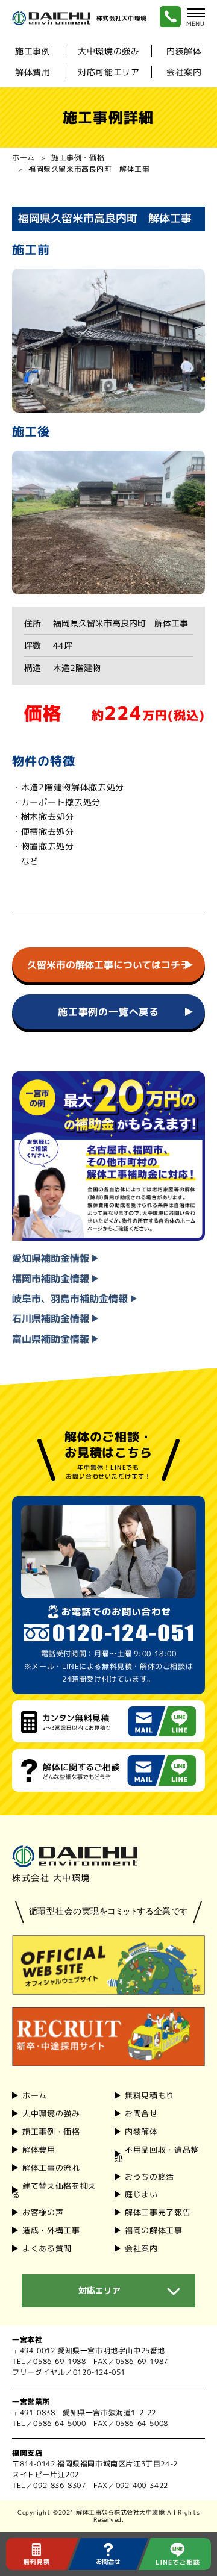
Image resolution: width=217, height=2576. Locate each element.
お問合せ (141, 2113)
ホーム (24, 157)
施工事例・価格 (78, 157)
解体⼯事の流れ (51, 2168)
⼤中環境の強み (109, 51)
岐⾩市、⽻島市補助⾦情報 (71, 1299)
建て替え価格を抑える (54, 2190)
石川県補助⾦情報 (52, 1319)
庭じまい (141, 2194)
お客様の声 (43, 2212)
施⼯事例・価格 (51, 2132)
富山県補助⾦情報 (52, 1339)
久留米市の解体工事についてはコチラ (108, 965)
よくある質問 (47, 2248)
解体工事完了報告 (158, 2212)
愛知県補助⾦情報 (52, 1258)
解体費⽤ (33, 72)
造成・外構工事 (51, 2230)
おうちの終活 (149, 2176)
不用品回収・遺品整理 (157, 2154)
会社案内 (184, 72)
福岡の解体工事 (154, 2230)
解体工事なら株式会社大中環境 (120, 2512)
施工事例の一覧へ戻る (108, 1012)
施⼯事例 (33, 51)
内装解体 (184, 51)
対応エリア (99, 2290)
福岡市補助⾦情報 (52, 1279)
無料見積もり (149, 2095)
